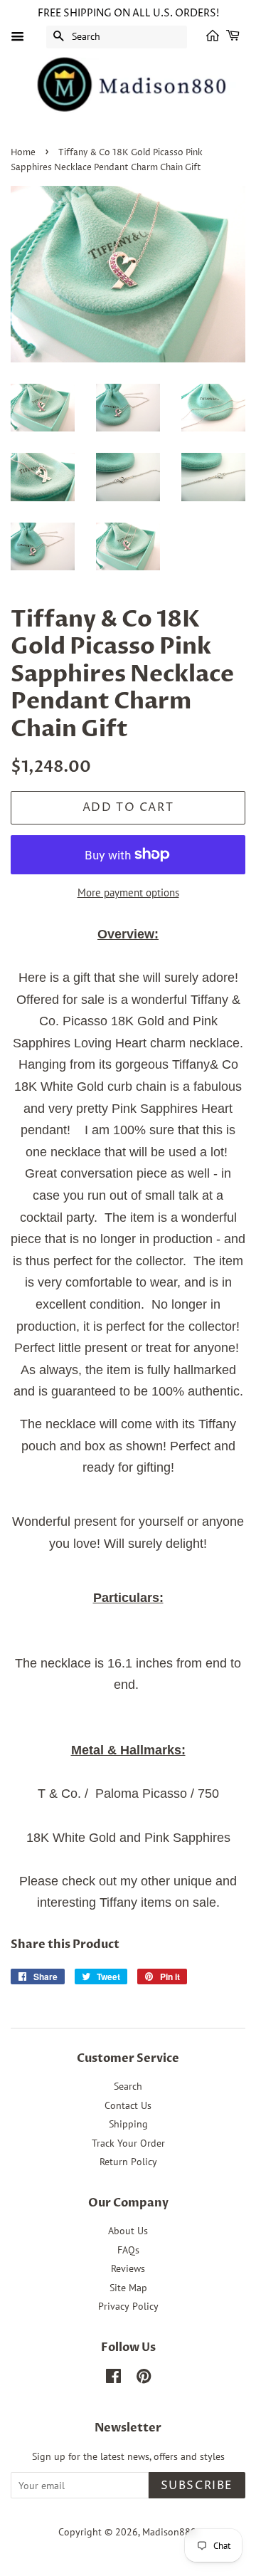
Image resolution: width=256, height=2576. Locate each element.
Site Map (128, 2288)
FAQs (128, 2250)
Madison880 (169, 2532)
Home (23, 153)
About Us (128, 2231)
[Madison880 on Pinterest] (144, 2379)
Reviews (128, 2268)
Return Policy (128, 2162)
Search (128, 2086)
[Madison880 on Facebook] (113, 2379)
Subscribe (197, 2486)
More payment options (128, 892)
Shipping (128, 2124)
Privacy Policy (128, 2306)
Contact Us (128, 2105)
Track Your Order (128, 2143)
